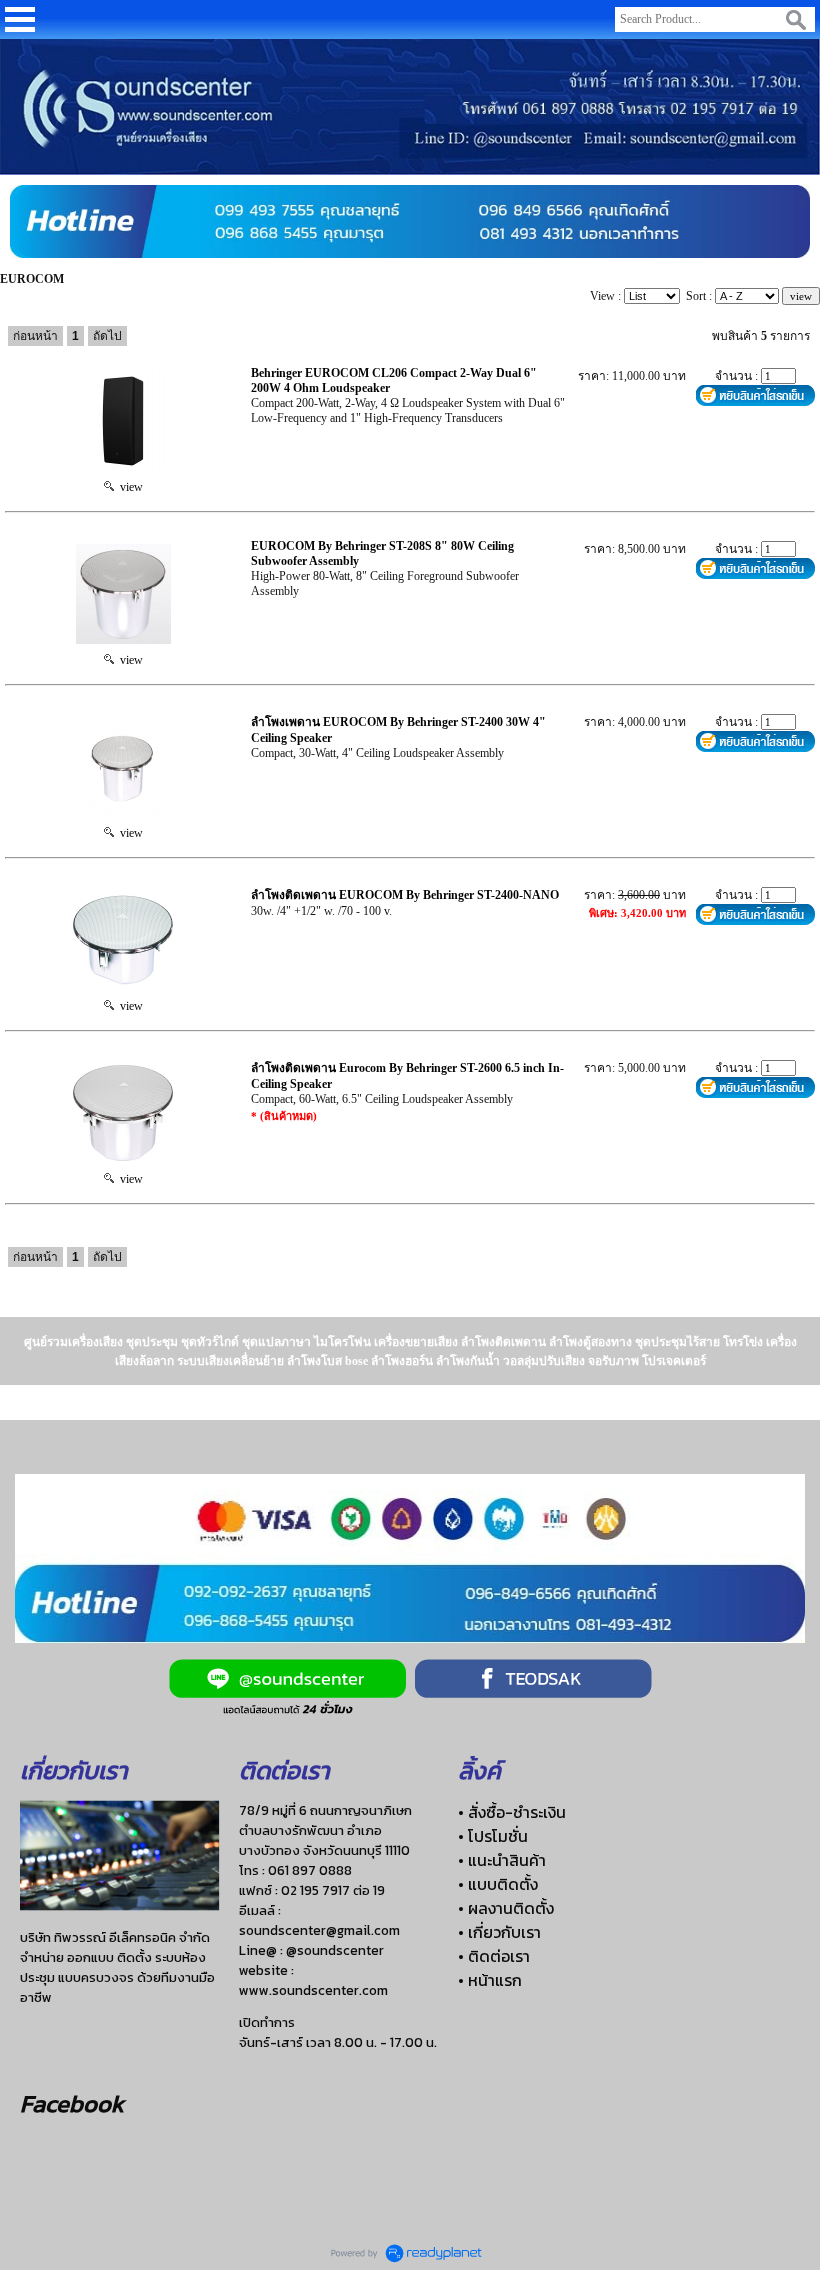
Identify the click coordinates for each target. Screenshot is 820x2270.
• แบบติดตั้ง (498, 1884)
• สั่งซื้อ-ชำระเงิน (512, 1812)
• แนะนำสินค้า (502, 1860)
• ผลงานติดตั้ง (506, 1908)
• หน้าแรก (490, 1980)
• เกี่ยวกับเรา (499, 1932)
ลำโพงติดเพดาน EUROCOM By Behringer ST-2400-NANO (405, 895)
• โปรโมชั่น (493, 1836)
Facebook (72, 2103)
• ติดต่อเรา (494, 1956)
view (128, 487)
